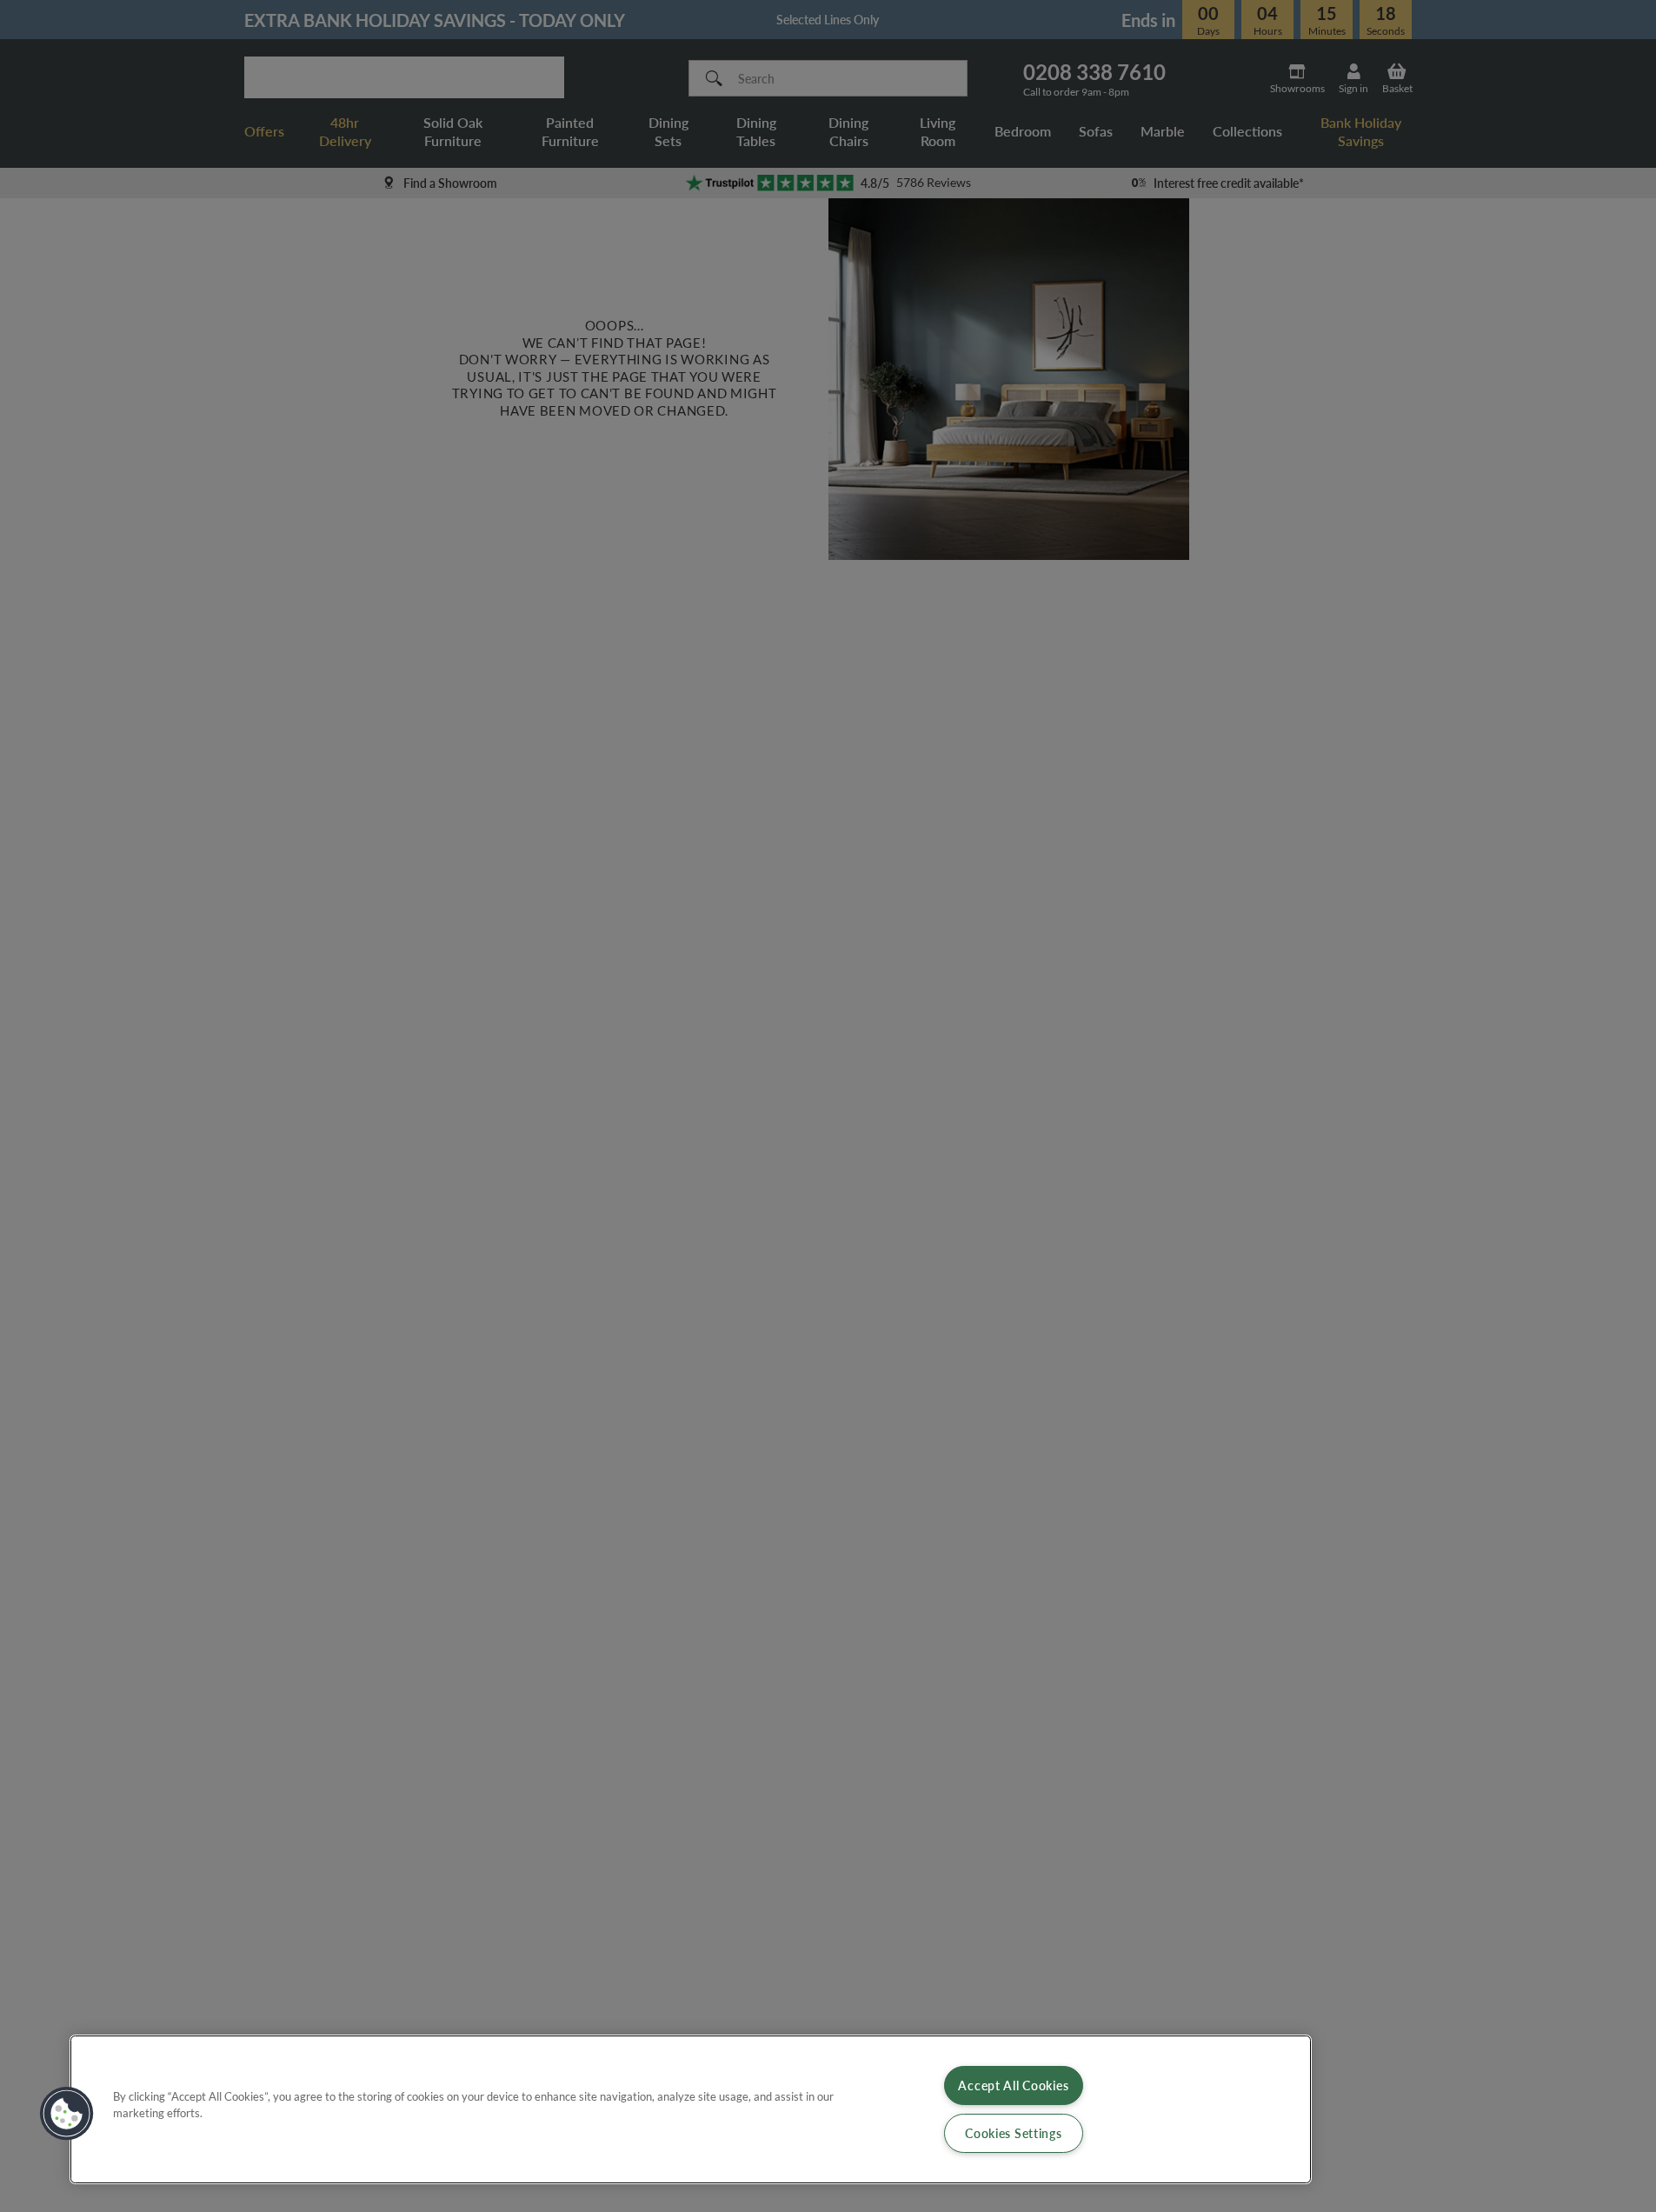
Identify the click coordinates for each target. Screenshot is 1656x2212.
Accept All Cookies (1013, 2085)
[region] (691, 2109)
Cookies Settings (1014, 2133)
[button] (67, 2114)
